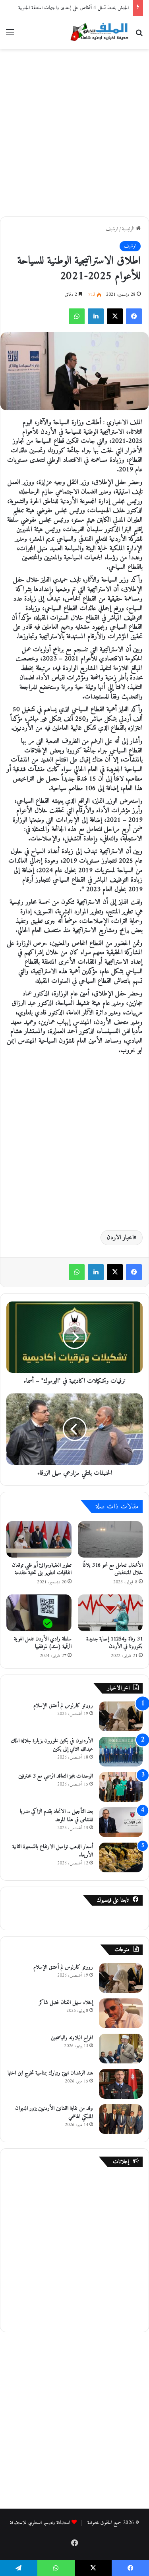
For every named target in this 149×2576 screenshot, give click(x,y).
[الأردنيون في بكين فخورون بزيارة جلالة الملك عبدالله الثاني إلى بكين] (121, 1752)
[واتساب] (77, 316)
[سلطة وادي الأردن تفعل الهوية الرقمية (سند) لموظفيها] (39, 1613)
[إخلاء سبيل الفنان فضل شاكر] (121, 2013)
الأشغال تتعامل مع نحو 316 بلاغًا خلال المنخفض (113, 1569)
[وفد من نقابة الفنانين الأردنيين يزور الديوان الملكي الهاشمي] (121, 2119)
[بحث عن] (139, 35)
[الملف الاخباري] (97, 33)
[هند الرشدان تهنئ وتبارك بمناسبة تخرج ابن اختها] (121, 2084)
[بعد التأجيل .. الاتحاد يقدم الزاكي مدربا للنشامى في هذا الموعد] (121, 1822)
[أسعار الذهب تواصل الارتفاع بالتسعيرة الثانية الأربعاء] (121, 1857)
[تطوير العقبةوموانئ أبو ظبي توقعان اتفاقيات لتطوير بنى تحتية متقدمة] (39, 1539)
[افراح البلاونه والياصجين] (121, 2049)
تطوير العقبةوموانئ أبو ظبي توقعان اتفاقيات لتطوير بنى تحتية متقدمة (42, 1569)
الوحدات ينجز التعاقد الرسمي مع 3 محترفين (56, 1776)
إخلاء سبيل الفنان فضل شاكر (66, 2003)
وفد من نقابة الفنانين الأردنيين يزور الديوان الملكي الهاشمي (54, 2113)
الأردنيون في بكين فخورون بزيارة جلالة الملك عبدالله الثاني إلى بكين (52, 1745)
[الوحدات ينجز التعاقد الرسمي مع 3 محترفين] (121, 1787)
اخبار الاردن (120, 1238)
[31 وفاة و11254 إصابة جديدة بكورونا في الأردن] (110, 1613)
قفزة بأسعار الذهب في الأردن (103, 8)
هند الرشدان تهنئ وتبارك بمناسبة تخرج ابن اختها (50, 2073)
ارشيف (112, 229)
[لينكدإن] (96, 316)
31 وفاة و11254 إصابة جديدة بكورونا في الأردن (114, 1643)
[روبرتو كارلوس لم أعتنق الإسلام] (121, 1716)
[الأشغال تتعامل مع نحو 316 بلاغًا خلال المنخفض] (110, 1539)
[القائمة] (10, 35)
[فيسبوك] (134, 316)
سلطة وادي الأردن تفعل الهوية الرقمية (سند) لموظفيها (43, 1643)
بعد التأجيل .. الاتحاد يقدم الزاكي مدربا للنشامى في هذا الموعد (56, 1816)
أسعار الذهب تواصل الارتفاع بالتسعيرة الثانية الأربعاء (53, 1851)
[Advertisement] (74, 131)
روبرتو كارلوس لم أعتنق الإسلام (63, 1706)
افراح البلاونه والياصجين (72, 2038)
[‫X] (115, 316)
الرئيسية (129, 229)
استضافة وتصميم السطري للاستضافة (40, 2523)
